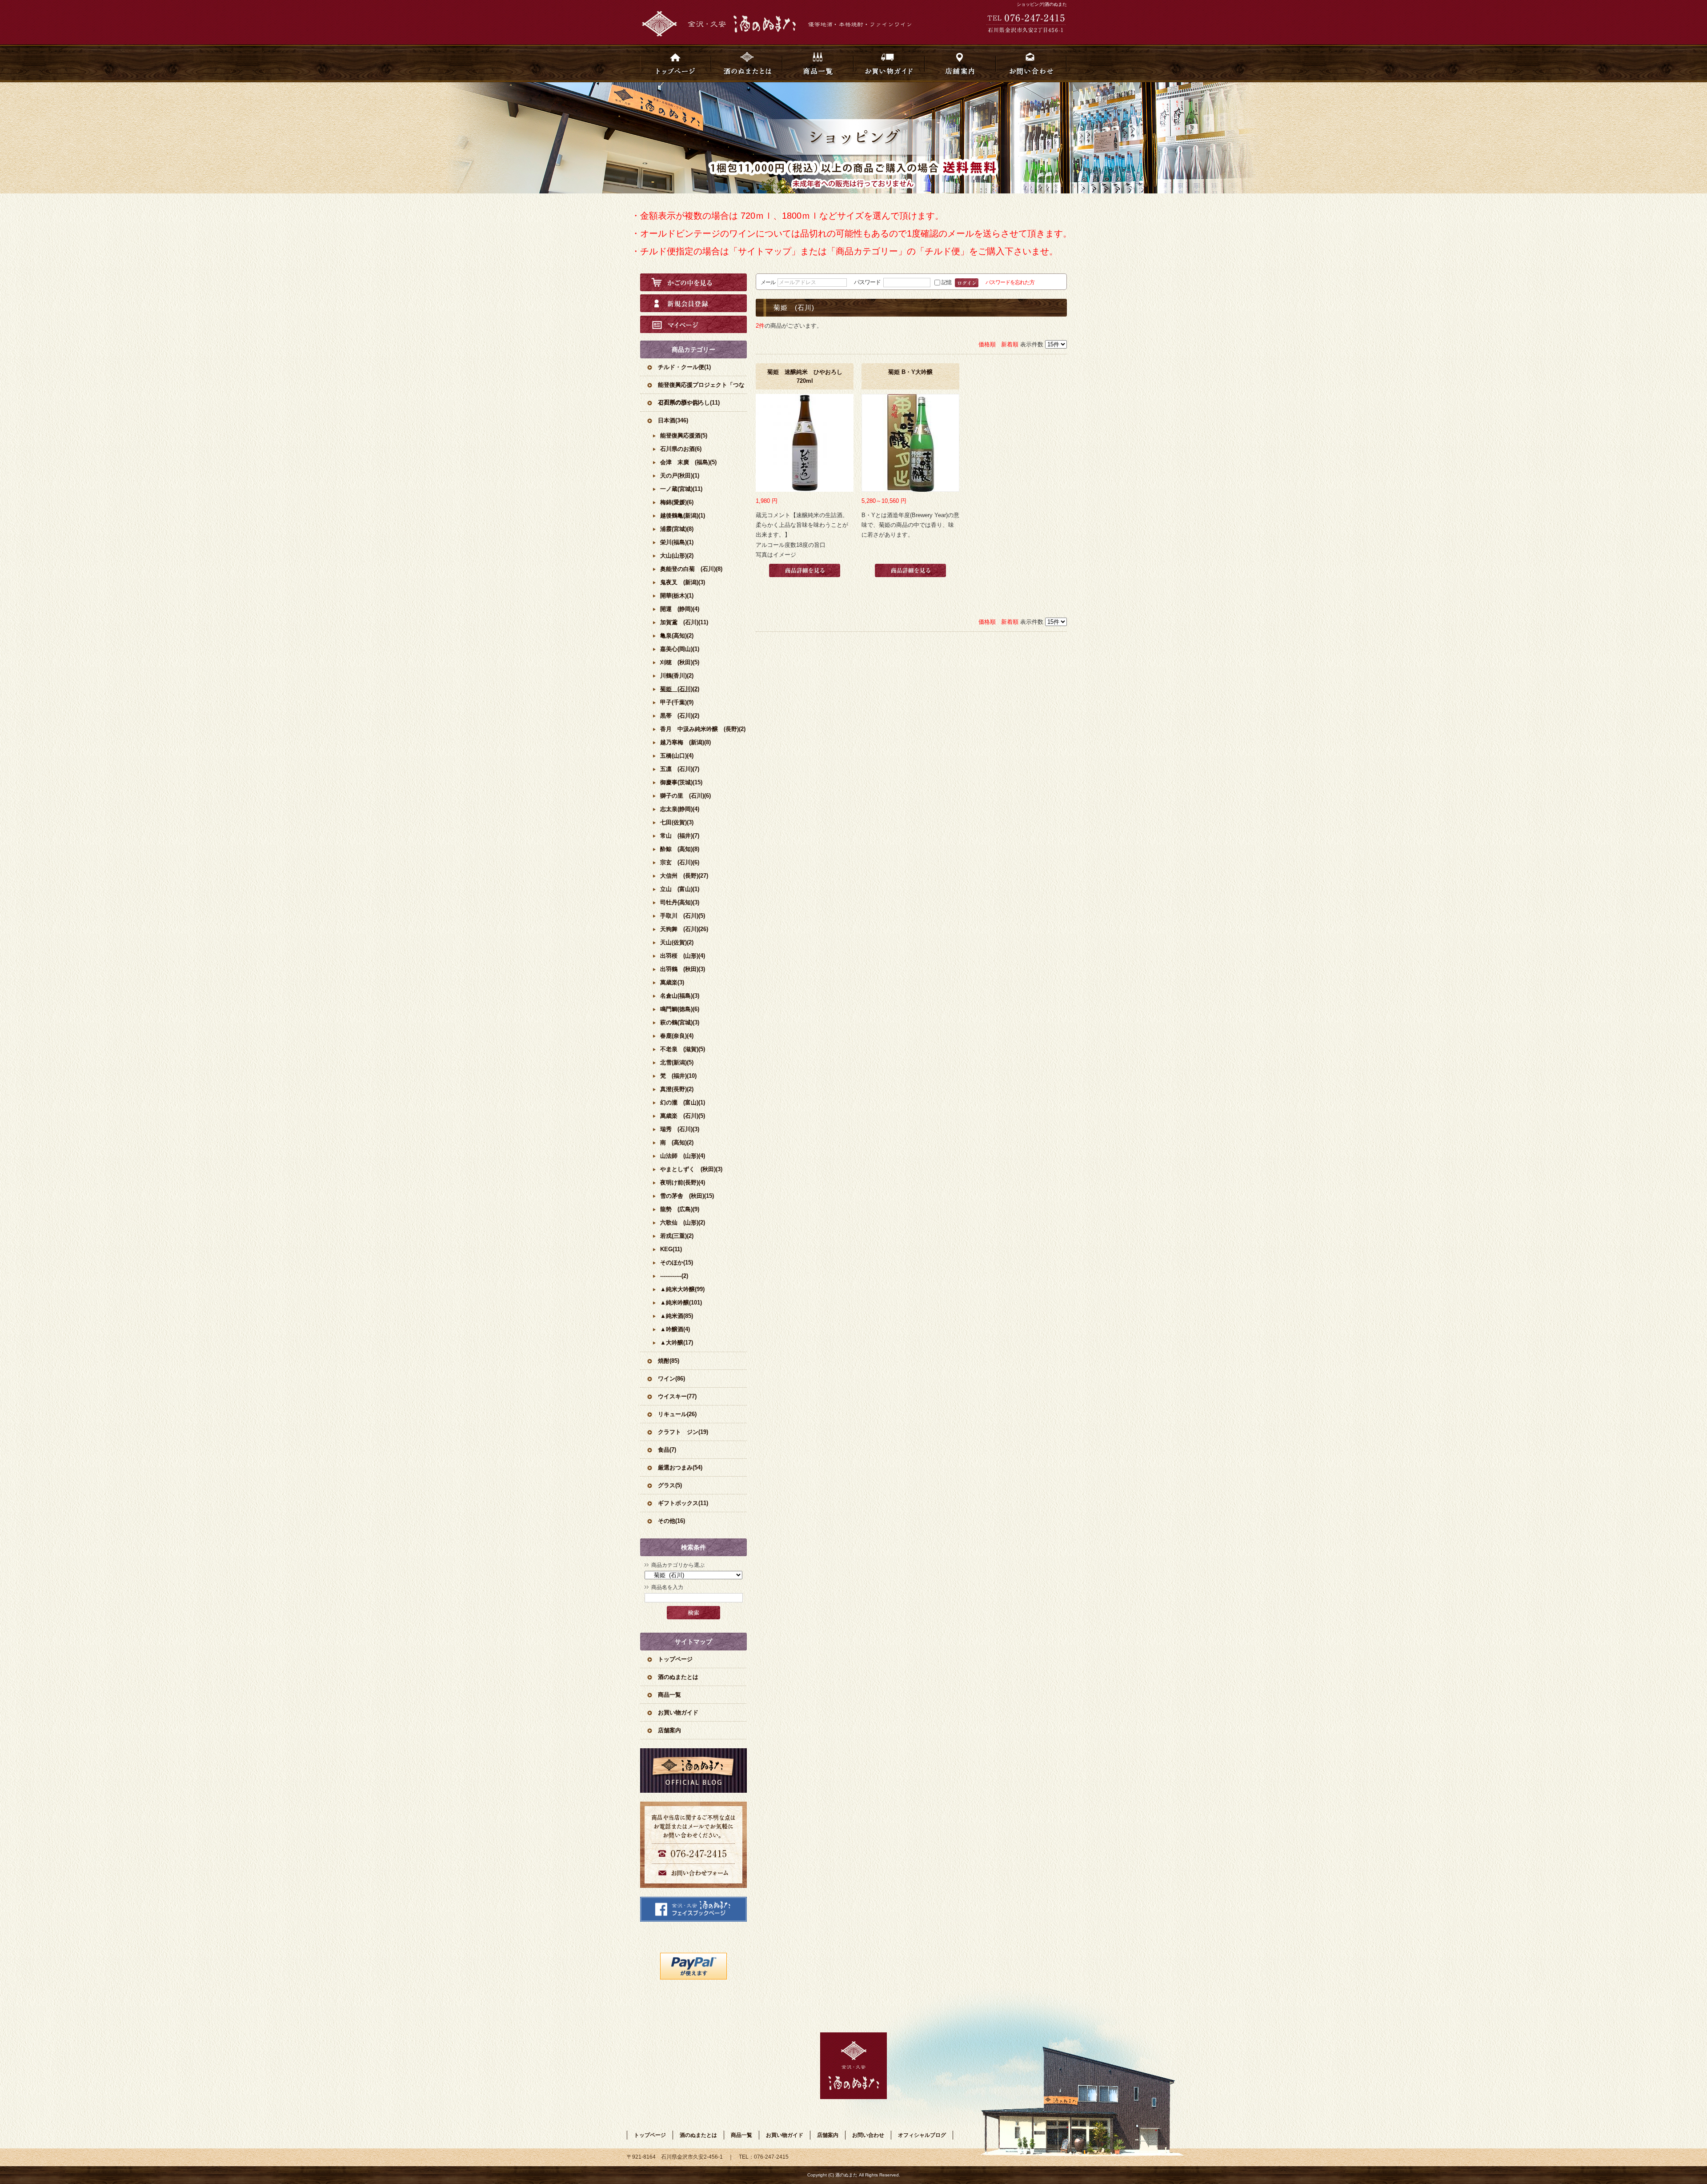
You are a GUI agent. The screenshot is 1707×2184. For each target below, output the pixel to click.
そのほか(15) (677, 1263)
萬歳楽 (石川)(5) (683, 1116)
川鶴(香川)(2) (677, 676)
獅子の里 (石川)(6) (685, 796)
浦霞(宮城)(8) (677, 529)
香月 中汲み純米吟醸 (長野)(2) (703, 729)
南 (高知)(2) (677, 1142)
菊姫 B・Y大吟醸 (910, 372)
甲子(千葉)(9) (677, 702)
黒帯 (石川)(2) (680, 716)
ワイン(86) (671, 1379)
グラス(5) (670, 1485)
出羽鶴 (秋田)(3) (683, 969)
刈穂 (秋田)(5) (680, 662)
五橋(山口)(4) (677, 756)
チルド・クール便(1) (684, 367)
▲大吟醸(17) (677, 1343)
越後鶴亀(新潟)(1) (683, 516)
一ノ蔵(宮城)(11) (681, 489)
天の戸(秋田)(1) (680, 476)
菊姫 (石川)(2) (680, 689)
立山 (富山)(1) (680, 889)
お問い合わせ (1031, 63)
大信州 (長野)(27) (684, 876)
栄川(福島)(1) (677, 542)
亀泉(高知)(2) (677, 636)
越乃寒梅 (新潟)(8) (685, 742)
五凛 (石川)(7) (680, 769)
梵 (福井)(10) (678, 1076)
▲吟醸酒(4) (675, 1329)
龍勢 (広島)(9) (680, 1209)
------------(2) (674, 1276)
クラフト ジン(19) (683, 1432)
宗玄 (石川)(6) (680, 862)
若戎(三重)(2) (677, 1236)
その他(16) (671, 1521)
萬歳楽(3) (672, 982)
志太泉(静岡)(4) (680, 809)
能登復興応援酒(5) (684, 436)
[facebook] (693, 1920)
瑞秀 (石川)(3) (680, 1129)
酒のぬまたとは (747, 63)
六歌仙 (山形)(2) (683, 1222)
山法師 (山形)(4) (683, 1156)
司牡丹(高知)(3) (680, 902)
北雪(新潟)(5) (677, 1062)
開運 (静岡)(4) (680, 609)
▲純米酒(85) (677, 1316)
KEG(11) (671, 1249)
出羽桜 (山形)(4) (683, 956)
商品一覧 (818, 63)
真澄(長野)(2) (677, 1089)
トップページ (676, 63)
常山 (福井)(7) (680, 836)
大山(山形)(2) (677, 556)
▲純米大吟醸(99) (682, 1289)
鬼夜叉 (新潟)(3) (683, 582)
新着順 (1010, 344)
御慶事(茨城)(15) (681, 782)
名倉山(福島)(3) (680, 996)
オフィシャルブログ (693, 1770)
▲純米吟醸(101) (681, 1303)
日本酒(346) (673, 420)
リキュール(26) (677, 1414)
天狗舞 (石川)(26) (684, 929)
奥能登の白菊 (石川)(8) (691, 569)
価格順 (987, 344)
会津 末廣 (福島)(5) (688, 462)
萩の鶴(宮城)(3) (680, 1022)
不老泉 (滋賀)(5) (683, 1049)
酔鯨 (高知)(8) (680, 849)
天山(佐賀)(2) (677, 942)
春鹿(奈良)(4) (677, 1036)
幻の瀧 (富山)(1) (683, 1102)
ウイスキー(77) (677, 1396)
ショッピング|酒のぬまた (1042, 4)
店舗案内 (960, 63)
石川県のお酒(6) (681, 449)
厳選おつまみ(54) (680, 1467)
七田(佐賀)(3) (677, 822)
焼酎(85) (669, 1361)
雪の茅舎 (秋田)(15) (687, 1196)
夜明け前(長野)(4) (683, 1182)
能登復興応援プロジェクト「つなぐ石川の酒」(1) (701, 387)
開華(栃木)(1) (677, 596)
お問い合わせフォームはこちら (693, 1845)
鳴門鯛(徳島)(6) (680, 1009)
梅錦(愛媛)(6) (677, 502)
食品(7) (667, 1450)
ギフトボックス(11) (683, 1503)
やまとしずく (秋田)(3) (691, 1169)
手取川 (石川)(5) (683, 916)
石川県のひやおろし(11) (689, 403)
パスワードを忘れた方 (1010, 282)
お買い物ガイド (889, 63)
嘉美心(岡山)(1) (680, 649)
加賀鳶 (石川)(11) (684, 622)
